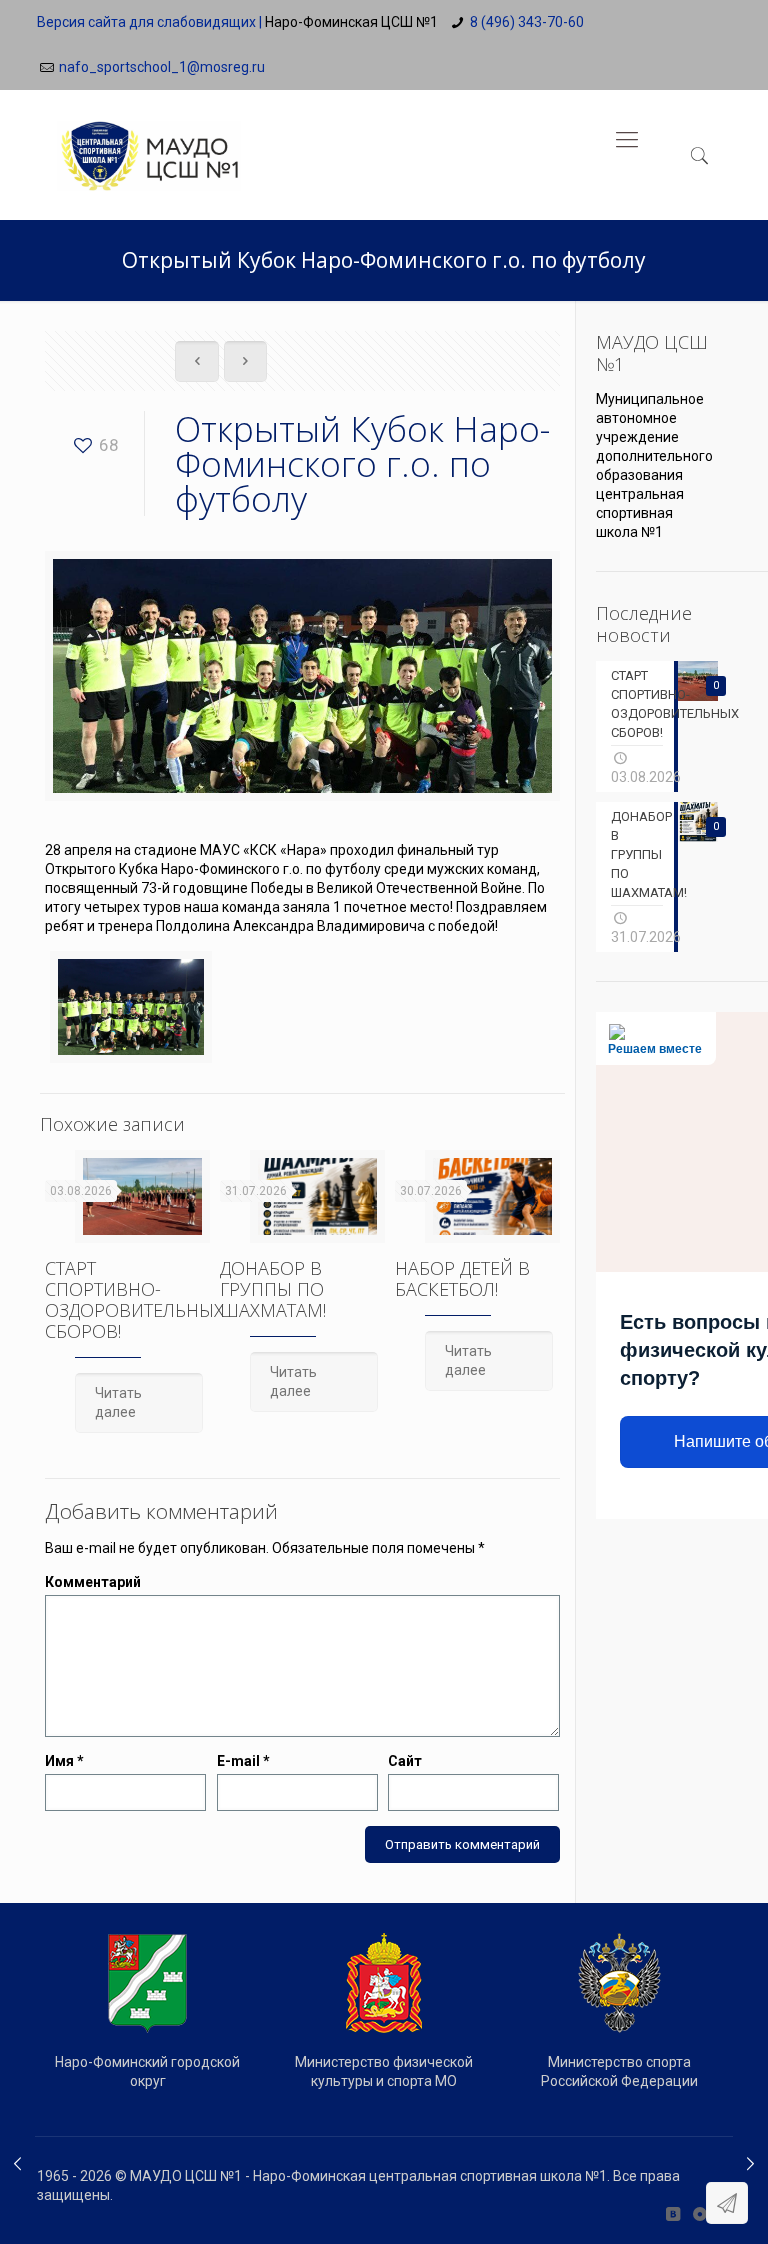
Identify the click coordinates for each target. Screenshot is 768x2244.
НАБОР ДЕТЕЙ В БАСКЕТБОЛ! (462, 1278)
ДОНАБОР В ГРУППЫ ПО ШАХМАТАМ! (273, 1289)
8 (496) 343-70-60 (527, 22)
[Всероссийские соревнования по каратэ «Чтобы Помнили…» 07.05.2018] (17, 2164)
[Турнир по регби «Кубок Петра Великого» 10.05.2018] (750, 2164)
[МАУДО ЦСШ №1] (149, 140)
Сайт (405, 1761)
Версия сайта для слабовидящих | (149, 22)
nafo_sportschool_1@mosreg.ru (162, 67)
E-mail (243, 1761)
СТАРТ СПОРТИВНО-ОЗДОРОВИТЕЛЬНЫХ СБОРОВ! (134, 1299)
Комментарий (93, 1582)
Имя (64, 1761)
